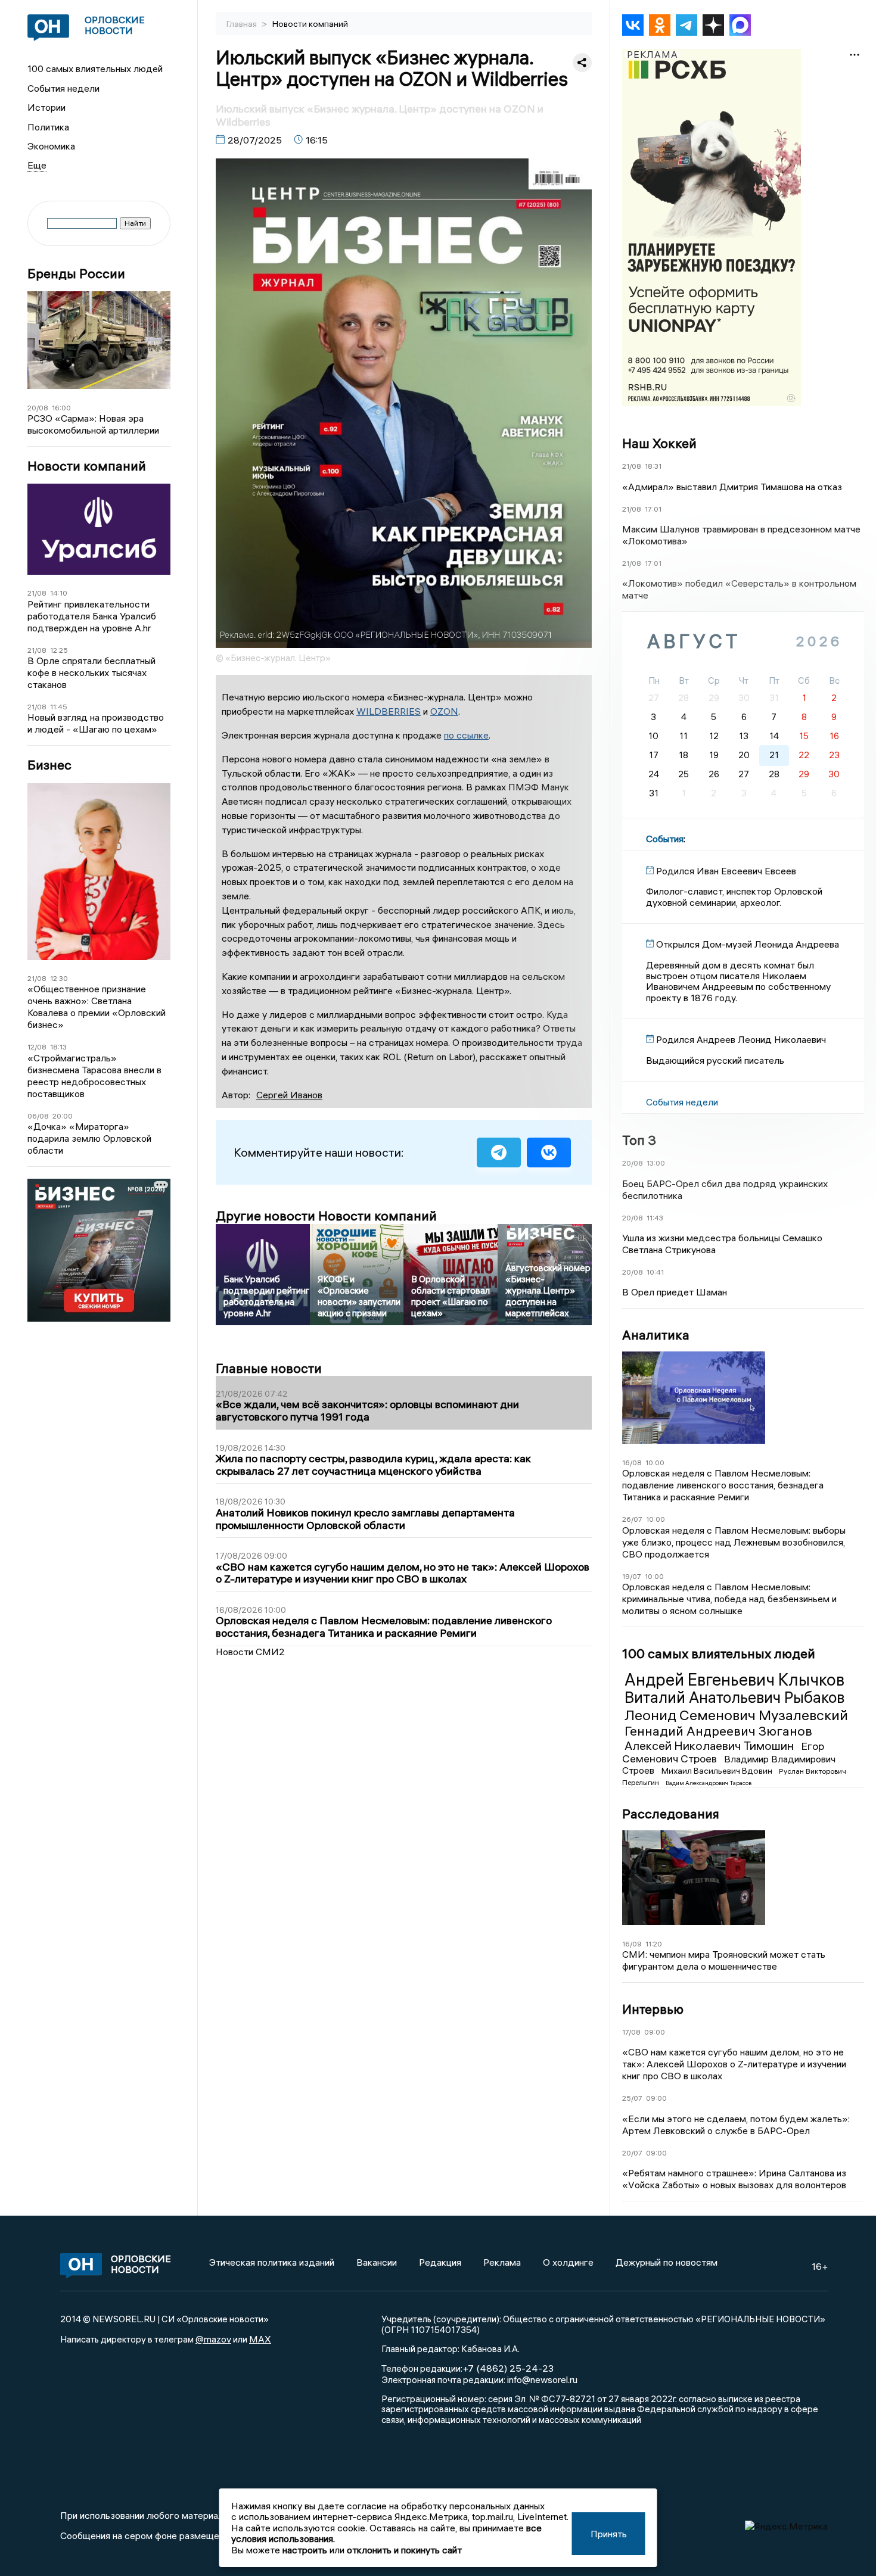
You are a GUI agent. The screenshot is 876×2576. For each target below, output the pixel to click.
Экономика (51, 146)
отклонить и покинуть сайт (404, 2550)
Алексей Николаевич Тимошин (710, 1745)
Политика (48, 127)
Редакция (440, 2262)
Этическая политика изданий (272, 2262)
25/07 (632, 2098)
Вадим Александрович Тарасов (709, 1783)
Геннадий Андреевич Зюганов (718, 1731)
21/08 (37, 593)
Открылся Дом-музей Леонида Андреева (748, 944)
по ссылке (466, 735)
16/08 (632, 1463)
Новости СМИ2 (250, 1652)
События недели (63, 88)
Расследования (671, 1814)
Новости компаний (87, 466)
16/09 (632, 1944)
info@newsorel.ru (542, 2379)
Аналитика (656, 1335)
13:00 (656, 1163)
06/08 (38, 1116)
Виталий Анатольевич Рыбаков (734, 1697)
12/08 (37, 1047)
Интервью (653, 2009)
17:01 (653, 509)
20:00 (63, 1116)
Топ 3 (639, 1140)
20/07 (632, 2153)
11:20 (654, 1944)
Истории (46, 107)
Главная (243, 24)
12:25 (59, 650)
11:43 (655, 1218)
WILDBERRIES (389, 711)
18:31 (653, 466)
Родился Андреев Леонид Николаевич (741, 1039)
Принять (609, 2534)
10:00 (655, 1463)
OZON (444, 711)
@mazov (213, 2339)
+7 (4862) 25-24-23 (508, 2368)
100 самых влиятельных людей (95, 68)
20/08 (38, 408)
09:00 (655, 2032)
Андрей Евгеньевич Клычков (734, 1680)
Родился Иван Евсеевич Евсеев (726, 871)
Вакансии (377, 2262)
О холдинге (568, 2262)
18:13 (58, 1047)
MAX (260, 2339)
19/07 (632, 1576)
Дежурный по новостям (667, 2262)
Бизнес (49, 765)
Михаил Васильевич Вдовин (718, 1771)
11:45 (59, 707)
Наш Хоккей (659, 443)
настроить (305, 2550)
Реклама (502, 2262)
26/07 (632, 1519)
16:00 (61, 408)
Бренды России (76, 274)
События (665, 839)
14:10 (59, 593)
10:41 (655, 1272)
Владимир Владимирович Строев (729, 1765)
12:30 (59, 978)
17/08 (631, 2032)
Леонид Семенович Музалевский (736, 1715)
